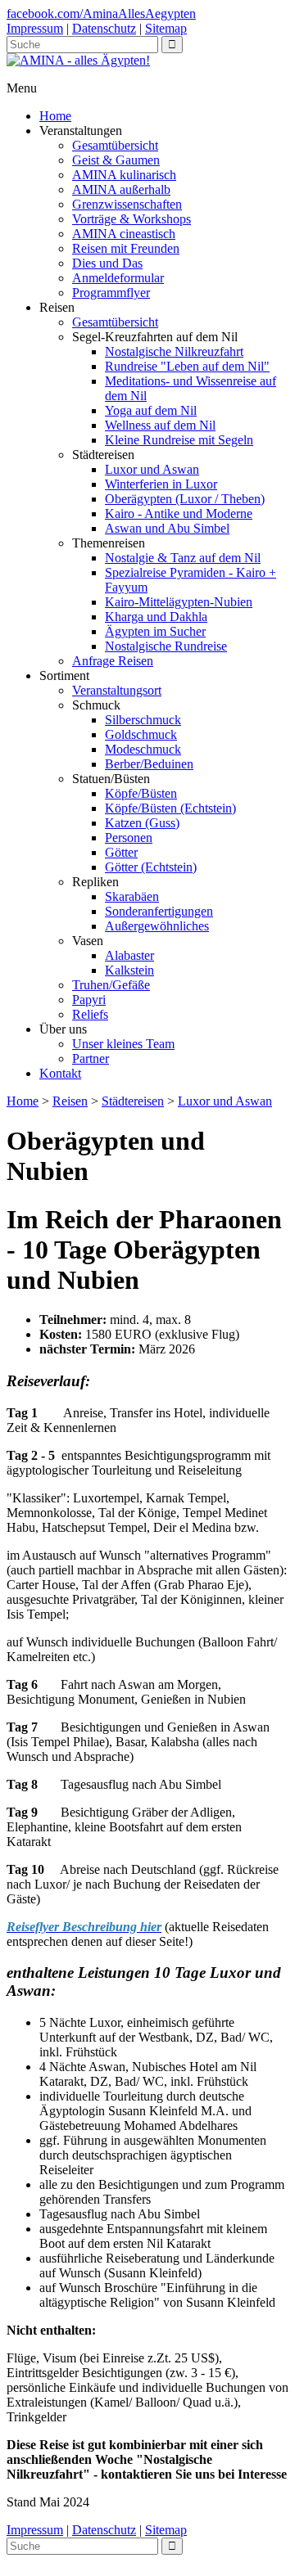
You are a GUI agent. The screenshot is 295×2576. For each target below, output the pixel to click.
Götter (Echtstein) (151, 867)
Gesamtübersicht (115, 145)
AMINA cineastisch (124, 234)
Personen (129, 838)
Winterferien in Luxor (161, 484)
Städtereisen (133, 1101)
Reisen (70, 1101)
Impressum (35, 28)
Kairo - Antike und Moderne (179, 513)
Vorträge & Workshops (132, 219)
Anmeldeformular (118, 278)
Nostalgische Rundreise (166, 646)
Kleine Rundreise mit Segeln (179, 440)
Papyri (89, 1000)
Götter (121, 852)
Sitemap (166, 28)
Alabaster (129, 955)
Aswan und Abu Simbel (167, 528)
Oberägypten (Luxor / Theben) (185, 499)
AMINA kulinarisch (124, 175)
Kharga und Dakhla (156, 617)
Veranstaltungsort (117, 690)
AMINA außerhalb (121, 189)
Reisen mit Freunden (126, 248)
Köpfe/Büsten (141, 793)
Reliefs (90, 1014)
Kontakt (60, 1073)
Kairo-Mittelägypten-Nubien (179, 602)
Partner (91, 1058)
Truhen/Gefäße (111, 985)
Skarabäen (132, 896)
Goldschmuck (141, 734)
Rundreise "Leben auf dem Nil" (187, 366)
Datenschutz (104, 28)
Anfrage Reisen (113, 661)
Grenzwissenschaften (127, 204)
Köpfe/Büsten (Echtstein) (170, 808)
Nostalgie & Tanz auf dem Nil (183, 558)
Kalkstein (129, 970)
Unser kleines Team (123, 1044)
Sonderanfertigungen (159, 911)
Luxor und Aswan (152, 469)
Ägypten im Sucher (155, 631)
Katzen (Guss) (142, 823)
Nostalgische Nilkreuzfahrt (174, 351)
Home (55, 116)
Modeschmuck (143, 749)
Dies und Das (107, 263)
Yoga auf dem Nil (151, 410)
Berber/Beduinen (149, 764)
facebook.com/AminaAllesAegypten (101, 14)
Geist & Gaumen (116, 160)
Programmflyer (111, 293)
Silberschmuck (143, 720)
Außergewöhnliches (157, 926)
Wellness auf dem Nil (160, 425)
